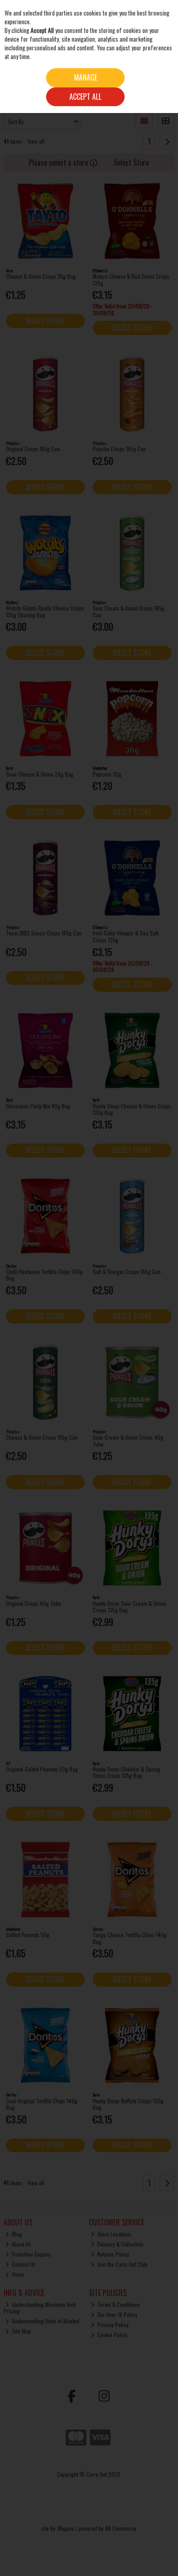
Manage (86, 77)
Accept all (85, 97)
